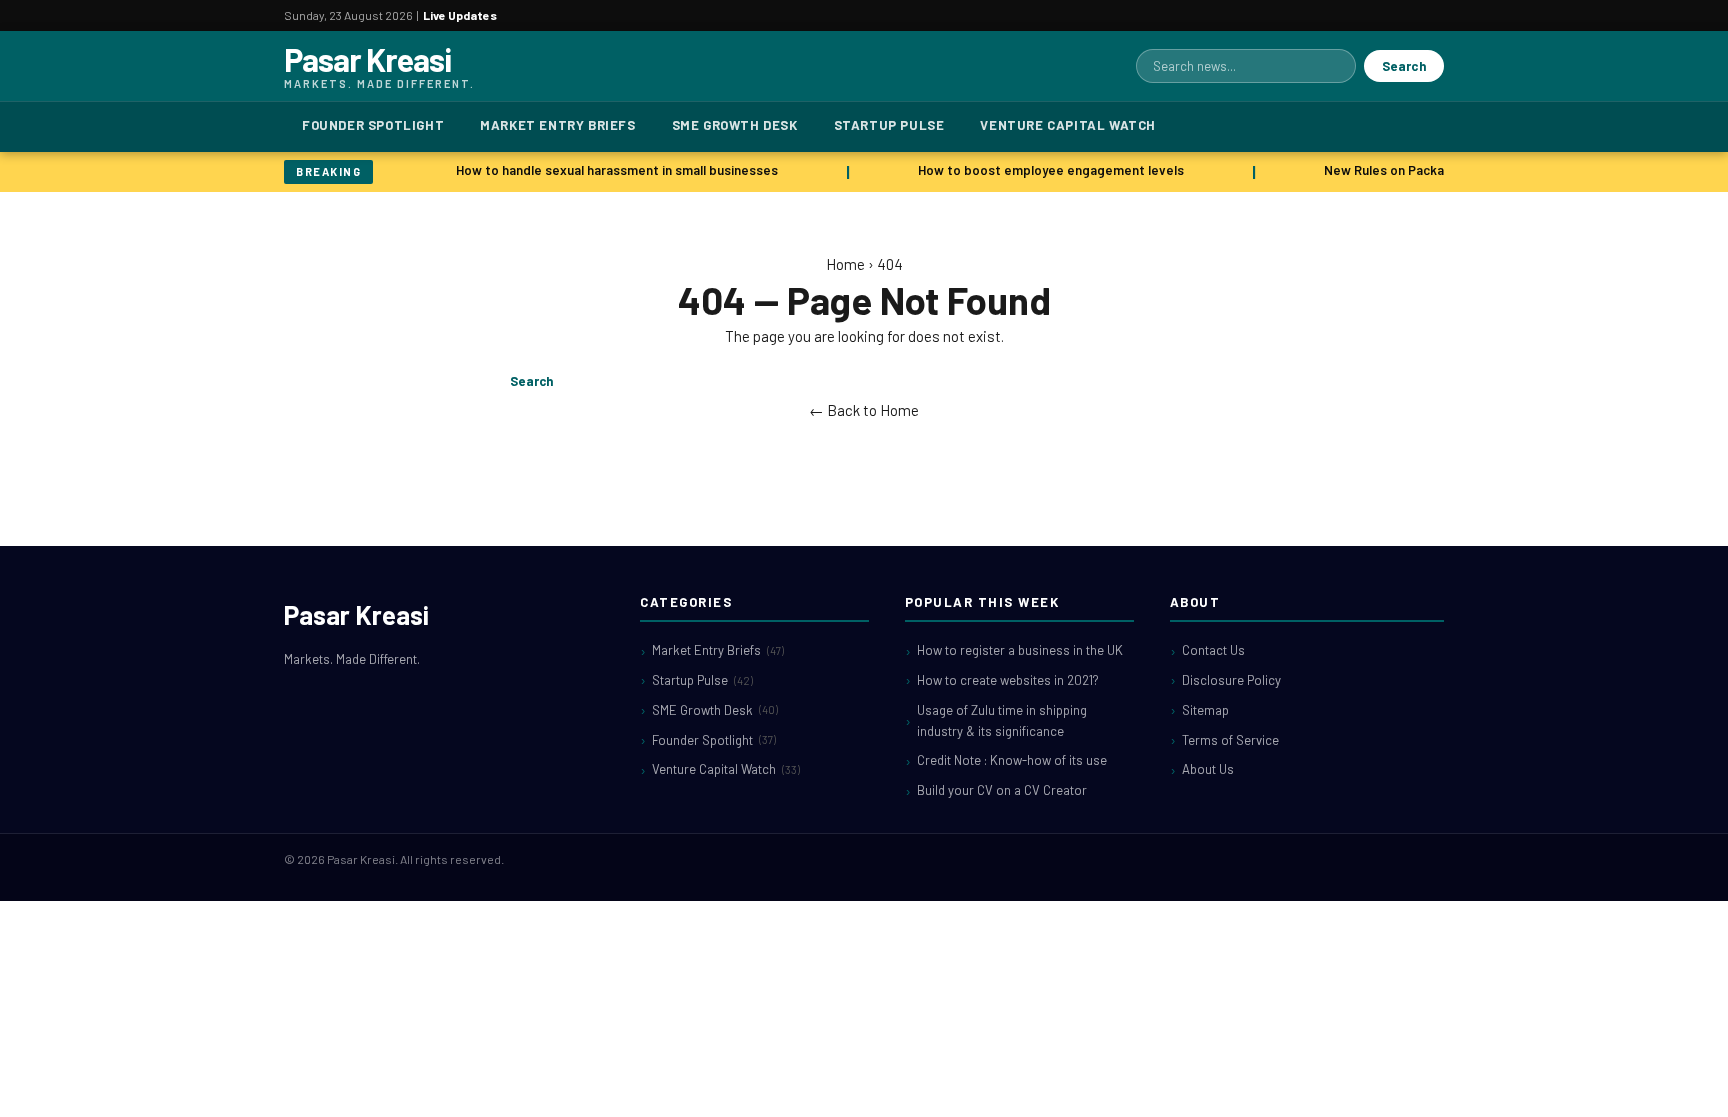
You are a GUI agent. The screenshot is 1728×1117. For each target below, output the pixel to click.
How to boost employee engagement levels (1047, 170)
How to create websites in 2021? (1008, 680)
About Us (1208, 769)
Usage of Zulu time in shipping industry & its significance (1002, 720)
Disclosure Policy (1231, 680)
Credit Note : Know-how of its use (1012, 760)
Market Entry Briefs (557, 125)
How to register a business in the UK (1020, 650)
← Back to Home (864, 410)
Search (1404, 66)
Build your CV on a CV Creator (1002, 790)
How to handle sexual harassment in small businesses (613, 170)
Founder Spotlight (373, 125)
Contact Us (1213, 650)
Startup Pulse (889, 125)
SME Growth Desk (735, 125)
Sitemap (1205, 710)
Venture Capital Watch (1068, 125)
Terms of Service (1230, 740)
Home (845, 264)
